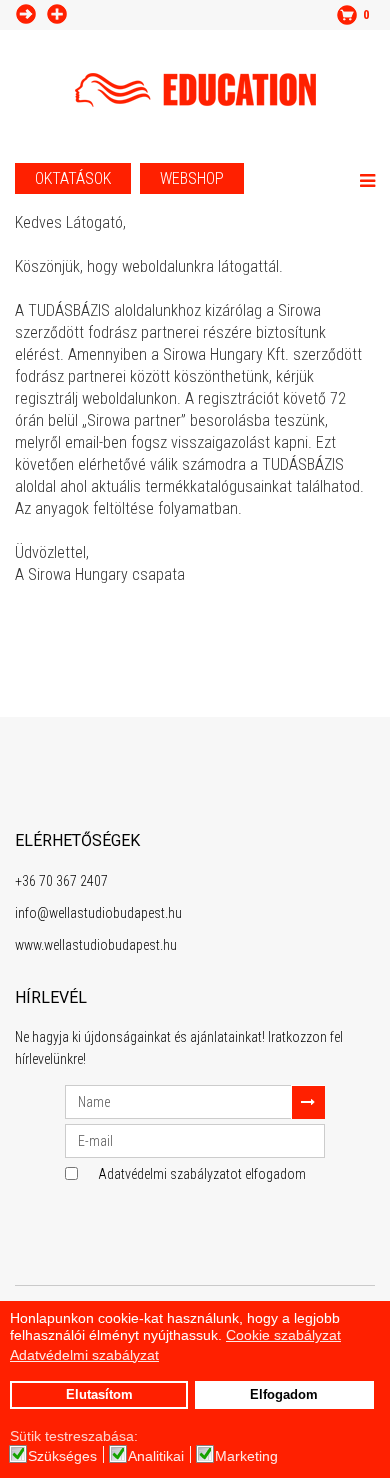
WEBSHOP (192, 178)
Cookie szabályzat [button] (283, 1335)
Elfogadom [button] (284, 1395)
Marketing (246, 1456)
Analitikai (156, 1456)
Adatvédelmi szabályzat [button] (84, 1355)
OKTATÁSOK (73, 178)
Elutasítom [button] (99, 1395)
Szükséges (62, 1456)
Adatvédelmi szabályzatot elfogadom (202, 1174)
